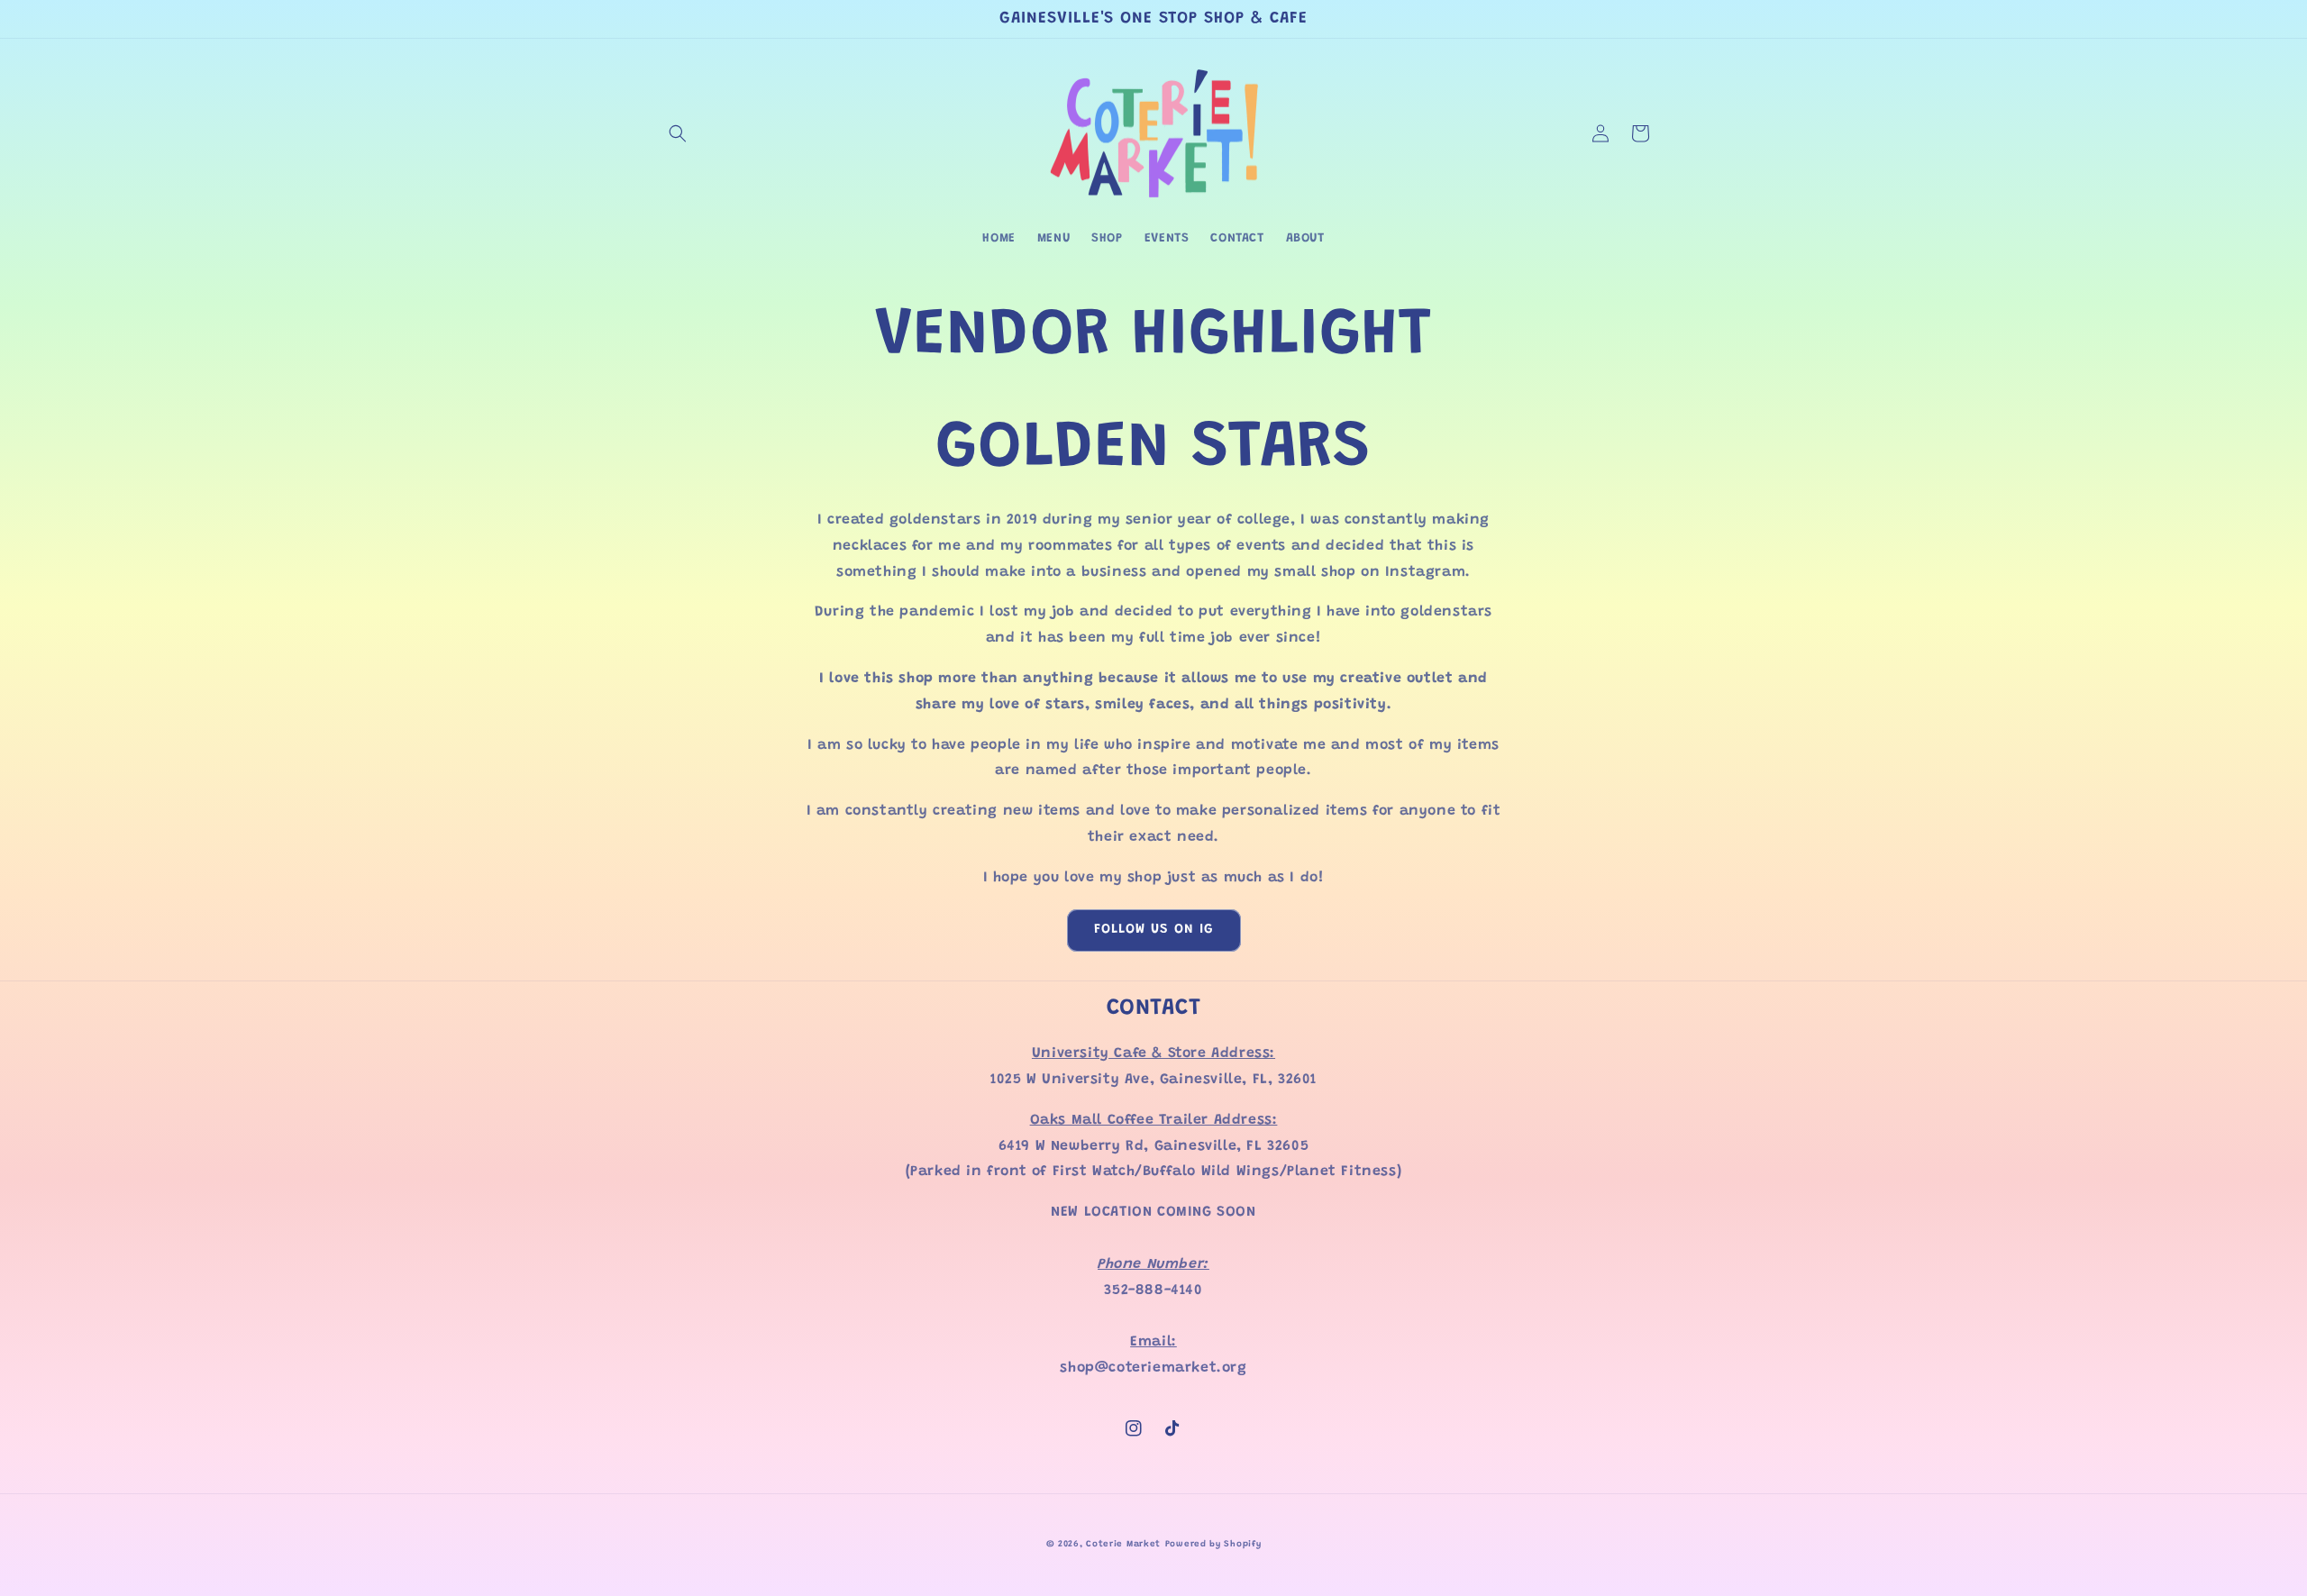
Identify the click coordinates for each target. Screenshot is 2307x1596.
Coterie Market (1123, 1545)
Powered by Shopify (1213, 1545)
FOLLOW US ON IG (1154, 930)
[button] (678, 133)
